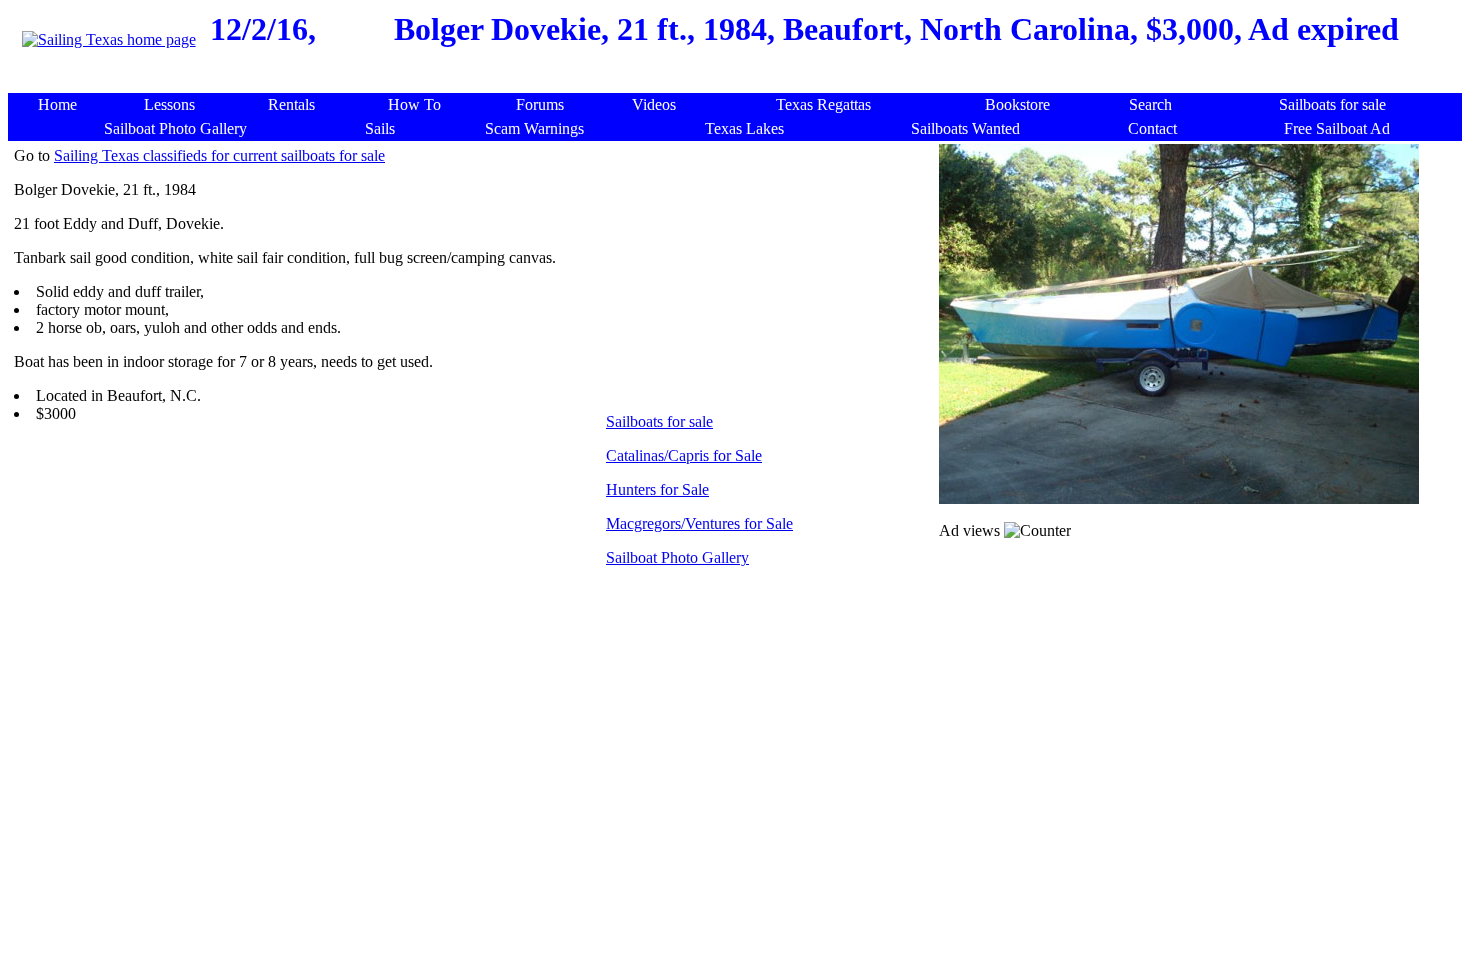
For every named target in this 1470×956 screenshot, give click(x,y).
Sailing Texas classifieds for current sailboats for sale (219, 155)
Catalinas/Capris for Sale (684, 455)
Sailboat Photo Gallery (677, 557)
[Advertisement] (739, 82)
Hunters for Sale (657, 489)
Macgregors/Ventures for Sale (699, 523)
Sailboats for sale (659, 421)
